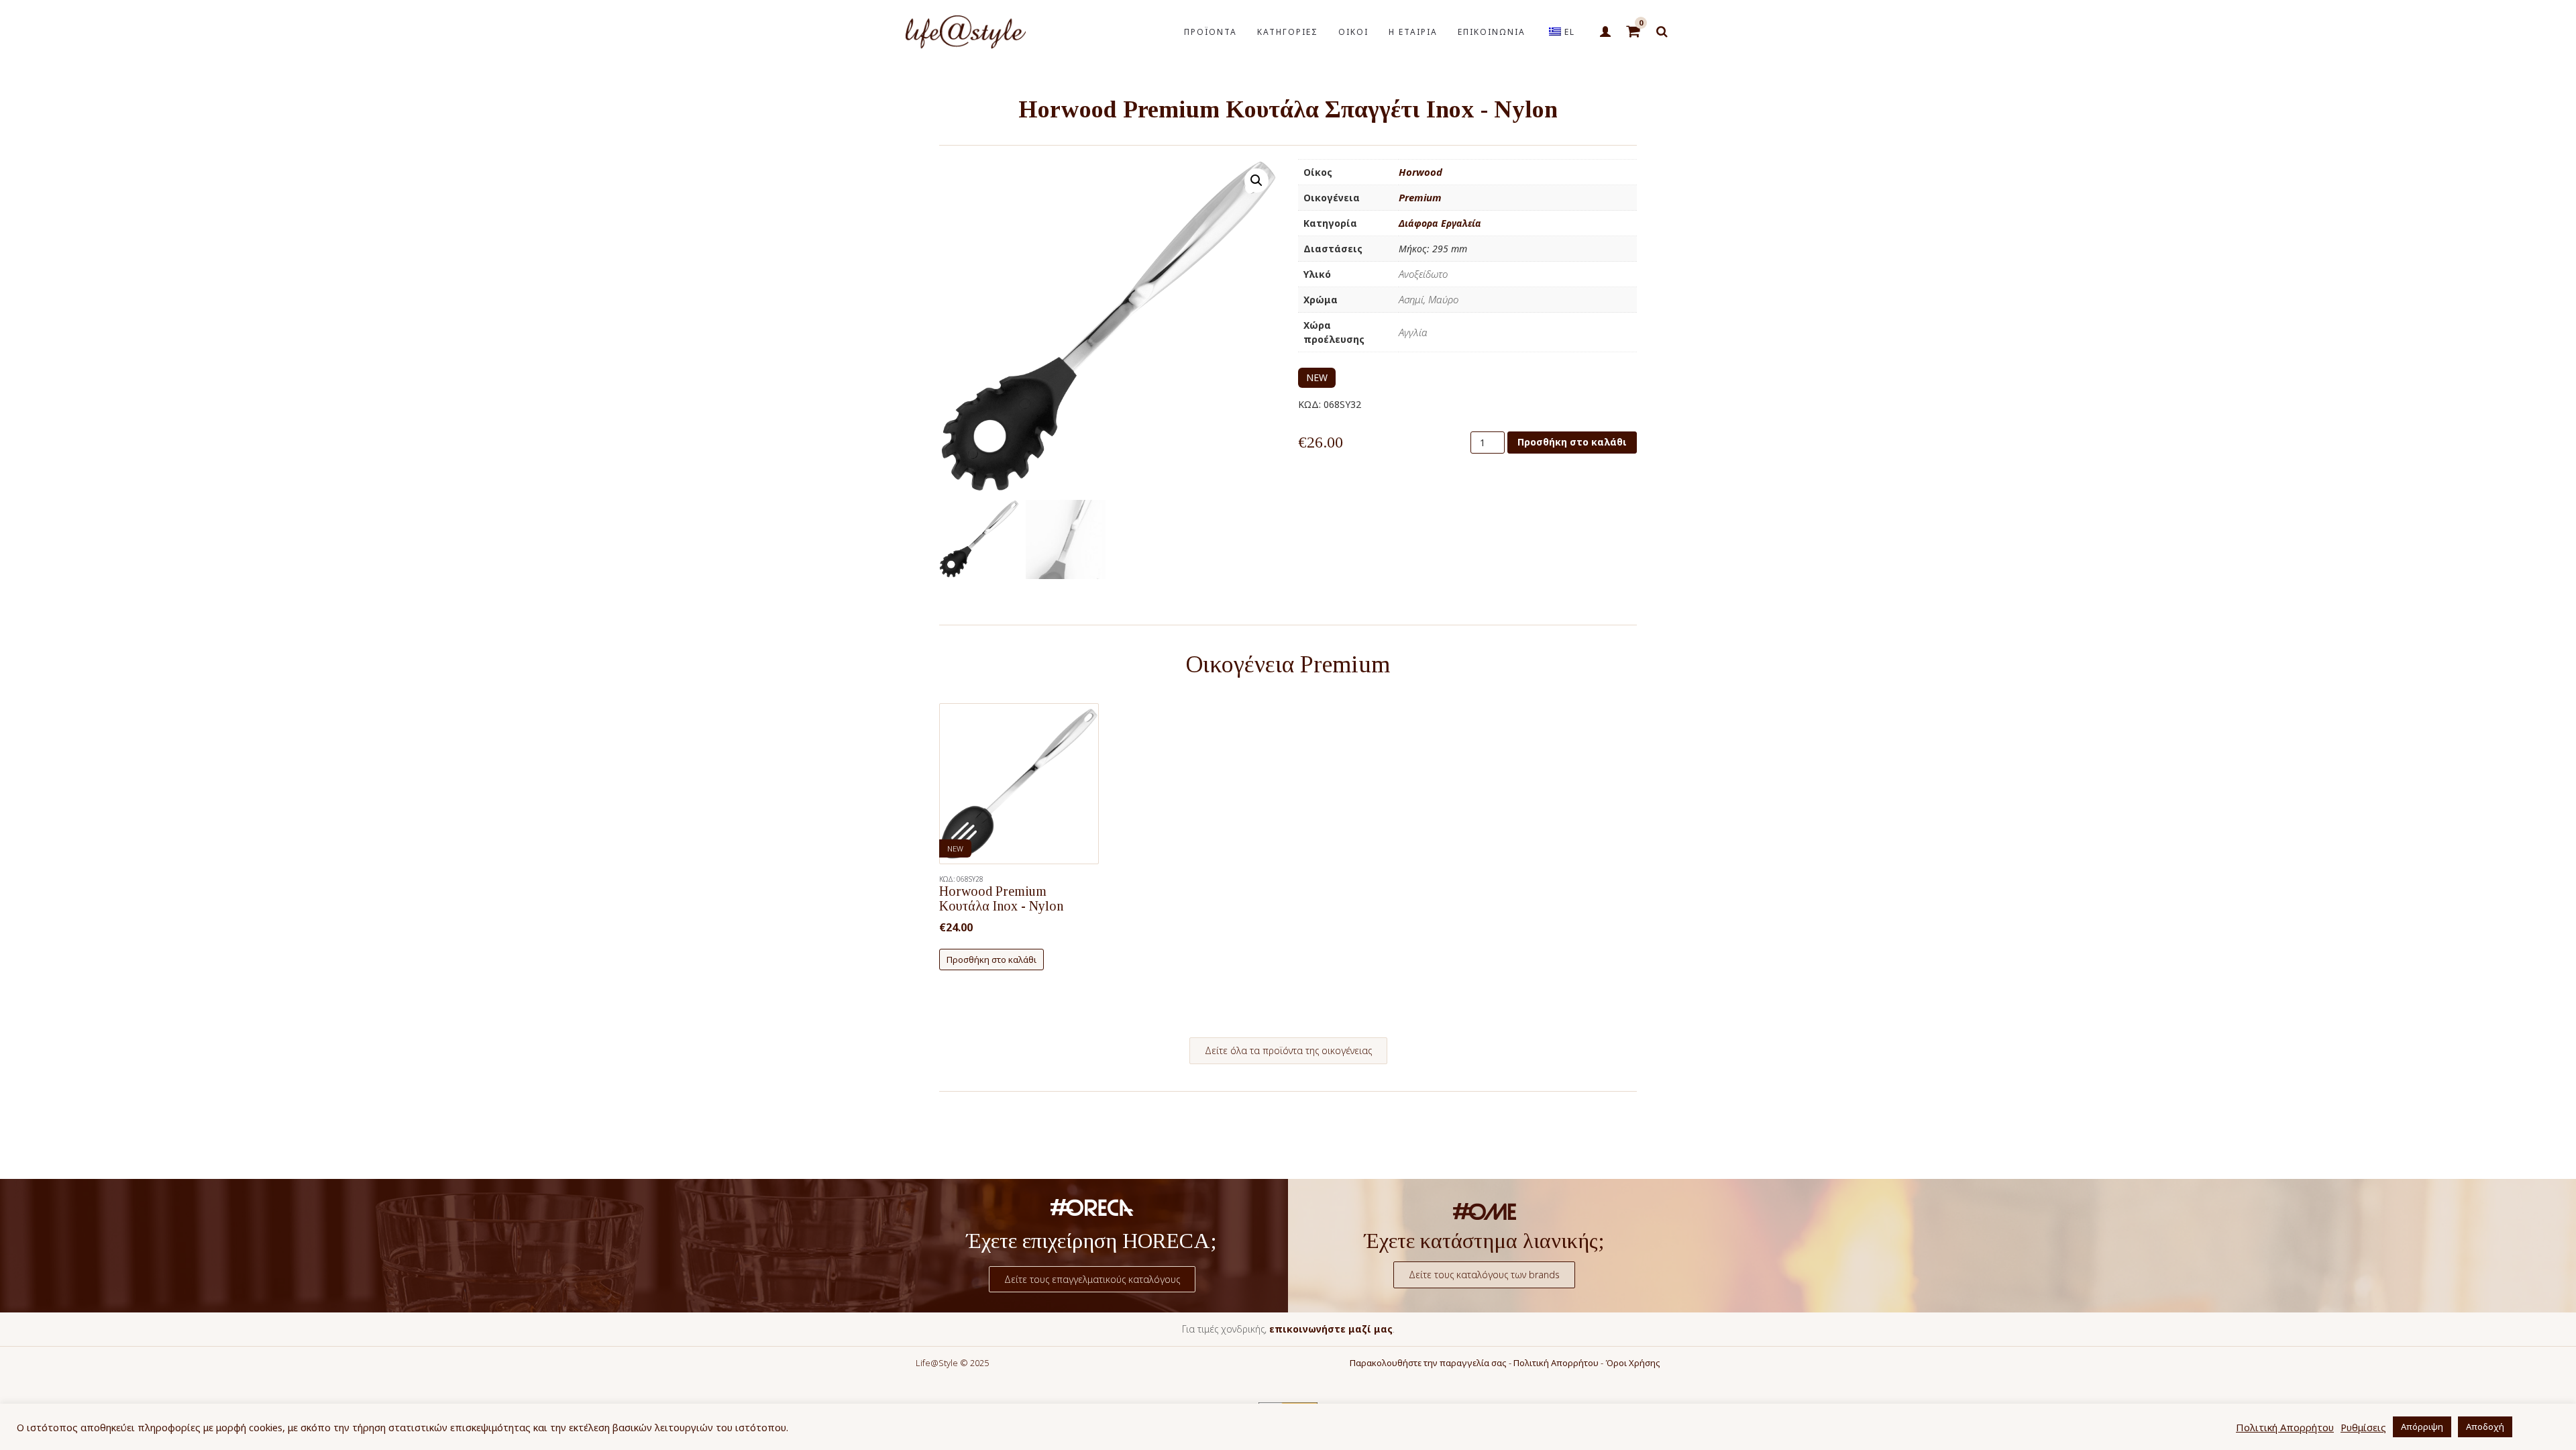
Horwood (1420, 172)
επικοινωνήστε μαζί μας (1331, 1329)
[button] (1256, 180)
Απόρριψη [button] (2422, 1427)
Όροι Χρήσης (1633, 1363)
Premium (1420, 197)
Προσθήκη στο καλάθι (1572, 442)
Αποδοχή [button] (2485, 1427)
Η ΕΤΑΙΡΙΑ (1413, 32)
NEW (1317, 377)
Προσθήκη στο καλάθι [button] (991, 960)
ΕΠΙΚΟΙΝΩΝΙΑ (1492, 32)
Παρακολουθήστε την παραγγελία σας (1428, 1363)
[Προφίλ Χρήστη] (1605, 32)
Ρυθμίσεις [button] (2363, 1427)
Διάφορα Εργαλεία (1440, 223)
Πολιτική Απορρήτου (1556, 1363)
